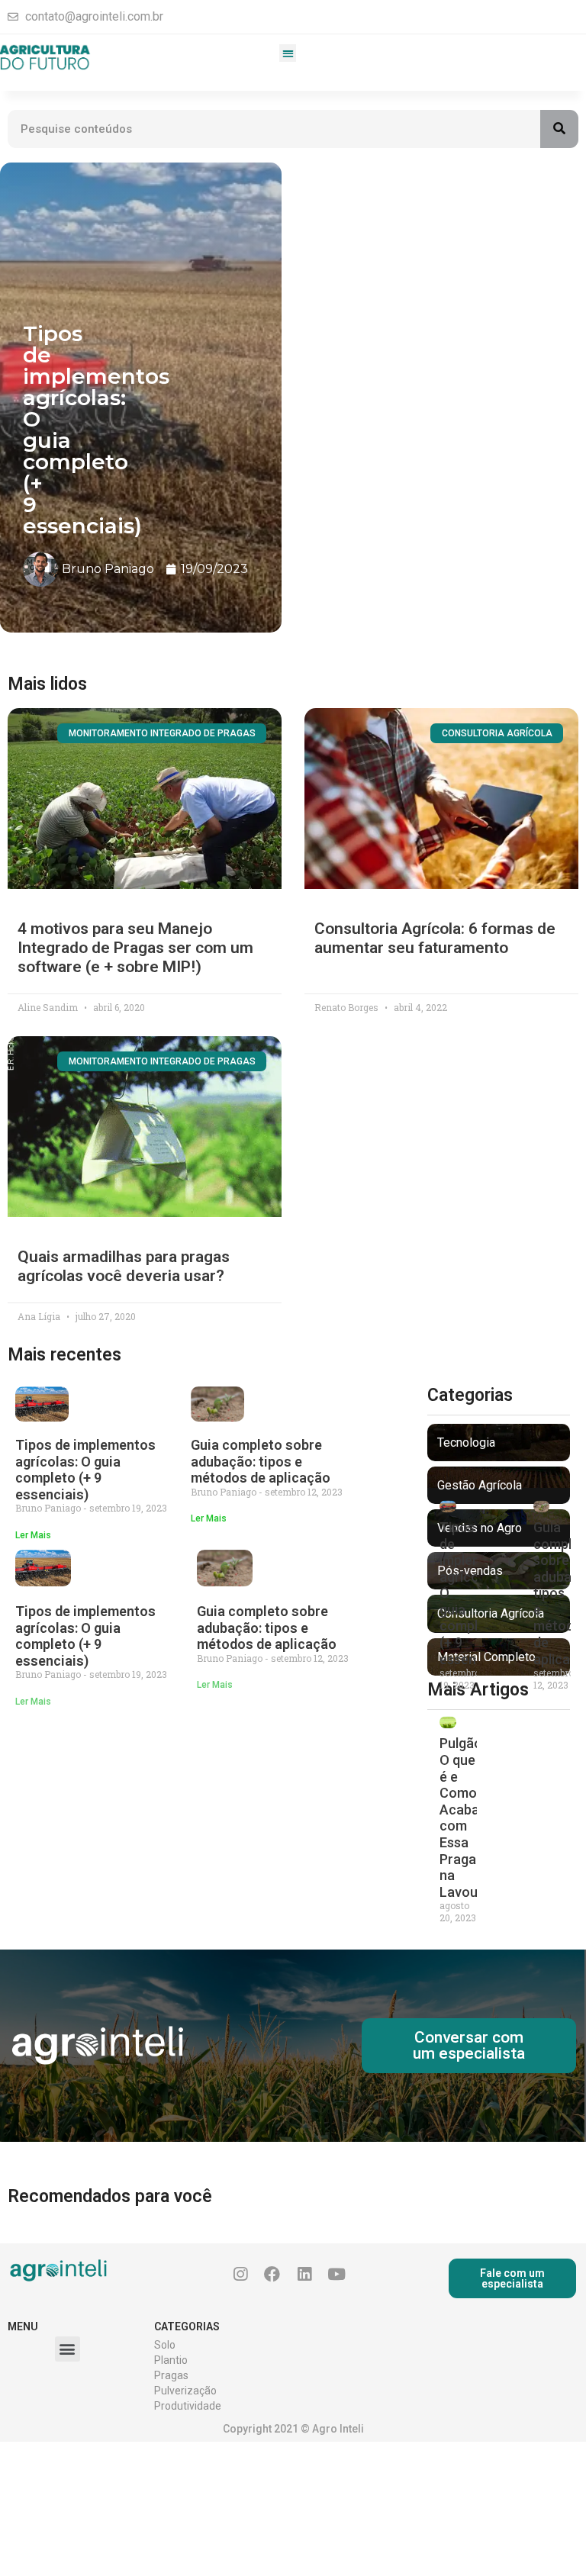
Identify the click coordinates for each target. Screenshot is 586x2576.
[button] (288, 53)
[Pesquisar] (559, 129)
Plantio (171, 2360)
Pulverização (185, 2391)
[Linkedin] (304, 2275)
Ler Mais (33, 1535)
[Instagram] (240, 2275)
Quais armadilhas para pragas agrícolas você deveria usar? (124, 1266)
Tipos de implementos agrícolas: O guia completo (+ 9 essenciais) (85, 1470)
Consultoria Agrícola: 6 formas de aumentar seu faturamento (435, 938)
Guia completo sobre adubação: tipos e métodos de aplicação (261, 1461)
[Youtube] (336, 2275)
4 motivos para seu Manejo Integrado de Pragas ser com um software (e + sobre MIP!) (135, 948)
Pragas (171, 2375)
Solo (165, 2345)
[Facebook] (272, 2275)
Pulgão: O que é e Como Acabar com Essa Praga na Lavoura (465, 1817)
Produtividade (188, 2406)
